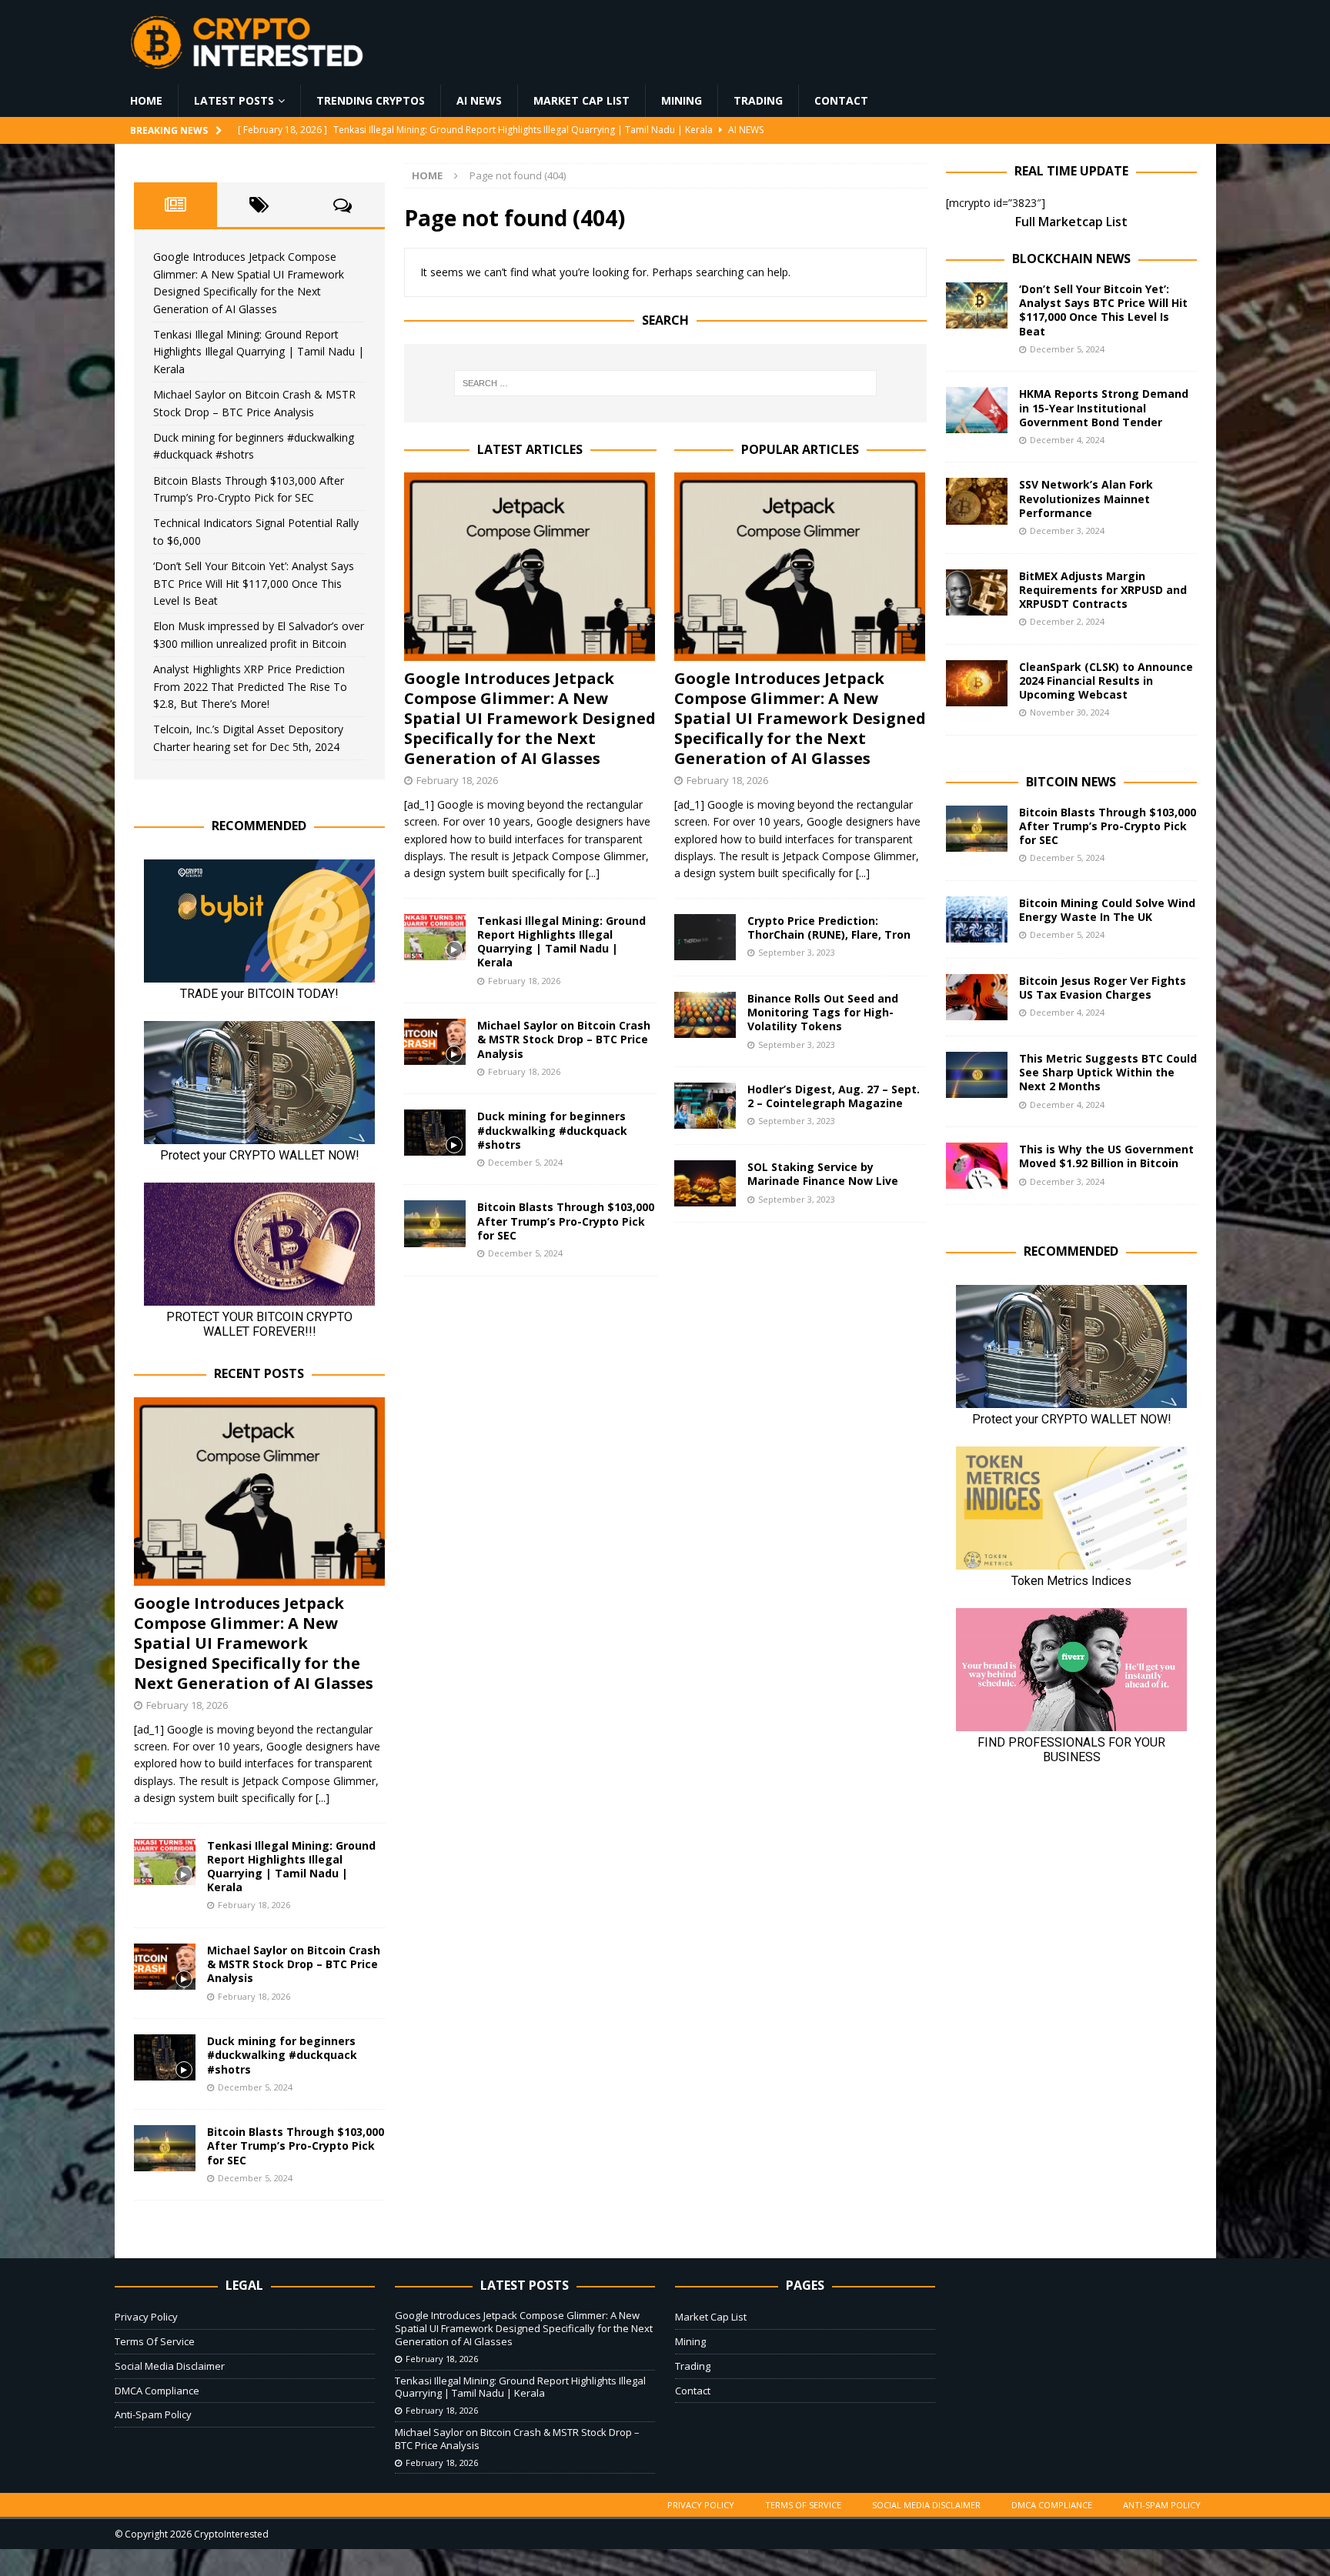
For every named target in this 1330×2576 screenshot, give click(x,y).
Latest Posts (234, 100)
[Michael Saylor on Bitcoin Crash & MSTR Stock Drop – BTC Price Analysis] (435, 1042)
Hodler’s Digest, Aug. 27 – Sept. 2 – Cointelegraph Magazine (834, 1096)
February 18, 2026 (457, 780)
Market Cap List (581, 100)
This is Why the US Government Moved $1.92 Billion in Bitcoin (1106, 1156)
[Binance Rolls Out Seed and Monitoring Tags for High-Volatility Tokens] (705, 1015)
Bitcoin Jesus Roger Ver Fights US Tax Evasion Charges (1103, 988)
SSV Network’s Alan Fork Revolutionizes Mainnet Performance (1086, 498)
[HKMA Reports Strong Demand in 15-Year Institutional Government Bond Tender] (977, 410)
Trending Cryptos (371, 100)
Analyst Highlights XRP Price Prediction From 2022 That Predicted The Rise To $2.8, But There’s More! (250, 686)
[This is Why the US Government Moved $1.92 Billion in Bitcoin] (977, 1166)
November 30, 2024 (1069, 712)
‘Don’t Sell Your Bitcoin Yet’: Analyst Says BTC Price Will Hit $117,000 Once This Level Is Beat (254, 583)
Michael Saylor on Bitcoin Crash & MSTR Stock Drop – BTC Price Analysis (564, 1039)
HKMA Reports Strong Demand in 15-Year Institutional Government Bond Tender (1104, 407)
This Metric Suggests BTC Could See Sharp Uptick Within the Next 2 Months (1108, 1072)
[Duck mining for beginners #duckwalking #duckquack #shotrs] (435, 1133)
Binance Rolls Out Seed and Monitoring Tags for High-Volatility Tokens (823, 1012)
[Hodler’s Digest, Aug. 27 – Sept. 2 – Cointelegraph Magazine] (705, 1106)
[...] (593, 873)
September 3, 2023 (797, 952)
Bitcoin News (1071, 782)
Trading (758, 100)
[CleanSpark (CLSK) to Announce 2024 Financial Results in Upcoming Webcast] (977, 683)
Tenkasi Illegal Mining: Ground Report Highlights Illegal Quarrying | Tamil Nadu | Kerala (561, 942)
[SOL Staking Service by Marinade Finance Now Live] (705, 1183)
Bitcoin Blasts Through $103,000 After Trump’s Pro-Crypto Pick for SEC (566, 1221)
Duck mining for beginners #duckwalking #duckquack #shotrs (552, 1130)
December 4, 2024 (1067, 440)
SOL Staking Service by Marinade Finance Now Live (823, 1174)
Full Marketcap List (1071, 222)
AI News (479, 100)
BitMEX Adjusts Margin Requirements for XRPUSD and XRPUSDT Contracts (1103, 590)
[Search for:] (665, 383)
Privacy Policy (146, 2317)
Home (146, 100)
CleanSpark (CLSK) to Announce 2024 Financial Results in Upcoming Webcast (1106, 681)
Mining (682, 100)
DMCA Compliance (157, 2391)
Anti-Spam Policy (153, 2414)
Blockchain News (1071, 259)
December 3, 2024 (1067, 531)
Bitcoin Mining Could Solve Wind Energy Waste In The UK (1107, 910)
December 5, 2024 (525, 1162)
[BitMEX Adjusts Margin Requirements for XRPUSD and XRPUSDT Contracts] (977, 592)
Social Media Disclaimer (170, 2366)
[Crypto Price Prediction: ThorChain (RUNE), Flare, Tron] (705, 937)
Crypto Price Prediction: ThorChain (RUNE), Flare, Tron (829, 928)
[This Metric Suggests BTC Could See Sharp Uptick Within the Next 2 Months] (977, 1075)
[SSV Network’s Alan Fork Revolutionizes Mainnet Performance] (977, 501)
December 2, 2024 (1067, 621)
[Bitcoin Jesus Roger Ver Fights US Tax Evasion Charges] (977, 997)
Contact (841, 100)
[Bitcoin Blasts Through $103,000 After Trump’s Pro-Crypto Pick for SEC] (435, 1223)
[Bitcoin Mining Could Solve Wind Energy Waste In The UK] (977, 919)
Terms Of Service (155, 2341)
